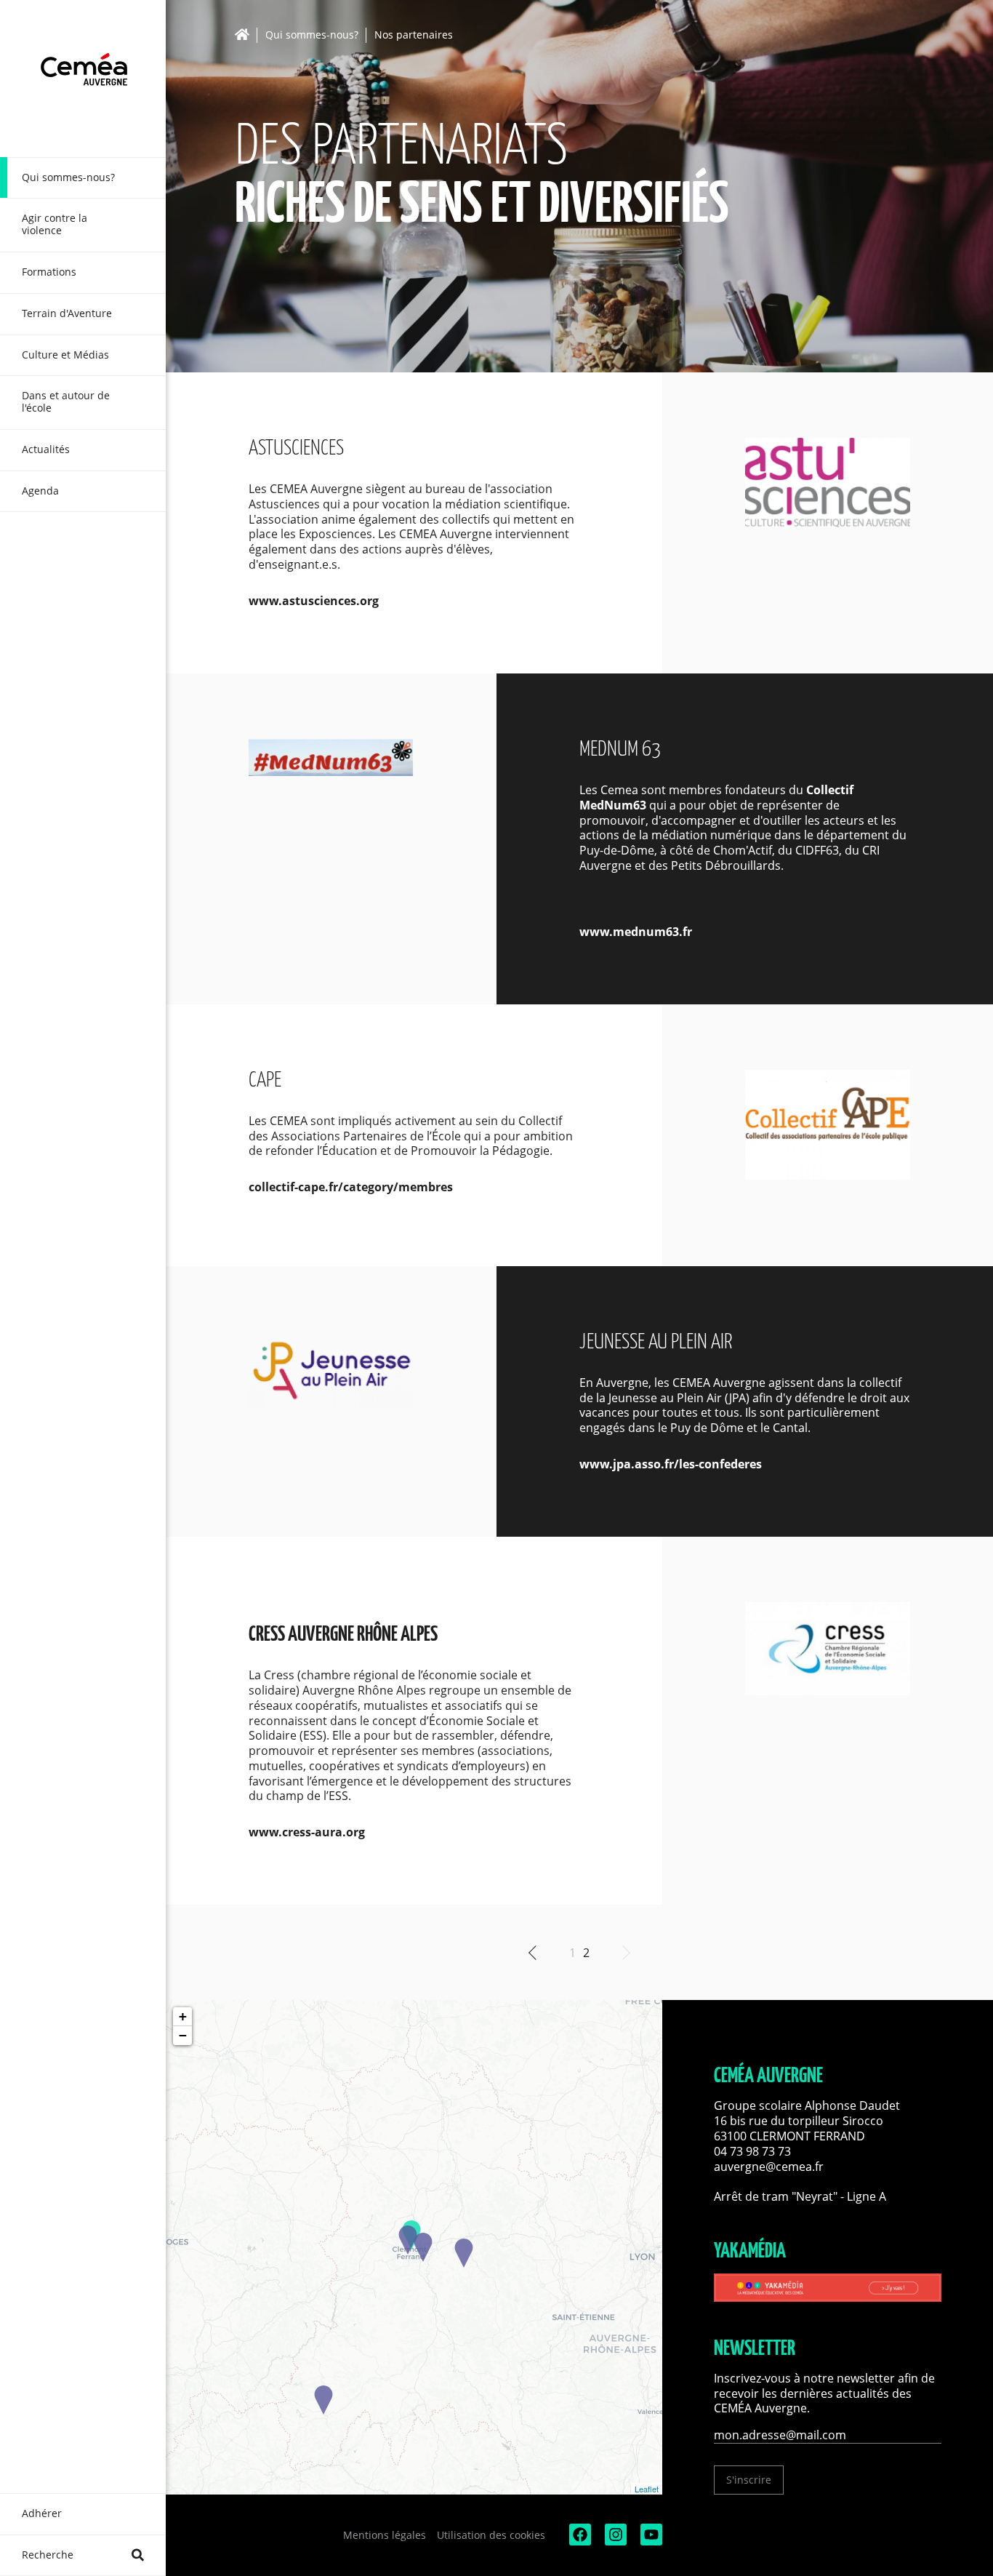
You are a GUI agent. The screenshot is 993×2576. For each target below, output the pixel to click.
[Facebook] (579, 2541)
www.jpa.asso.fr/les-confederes (671, 1464)
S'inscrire (749, 2480)
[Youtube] (650, 2541)
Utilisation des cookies (491, 2535)
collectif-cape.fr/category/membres (351, 1187)
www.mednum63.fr (636, 932)
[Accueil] (246, 35)
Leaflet (647, 2489)
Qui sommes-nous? (312, 35)
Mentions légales (385, 2535)
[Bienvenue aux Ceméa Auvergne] (83, 79)
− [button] (183, 2035)
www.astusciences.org (314, 601)
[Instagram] (614, 2541)
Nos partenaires (414, 35)
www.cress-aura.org (307, 1832)
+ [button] (183, 2016)
